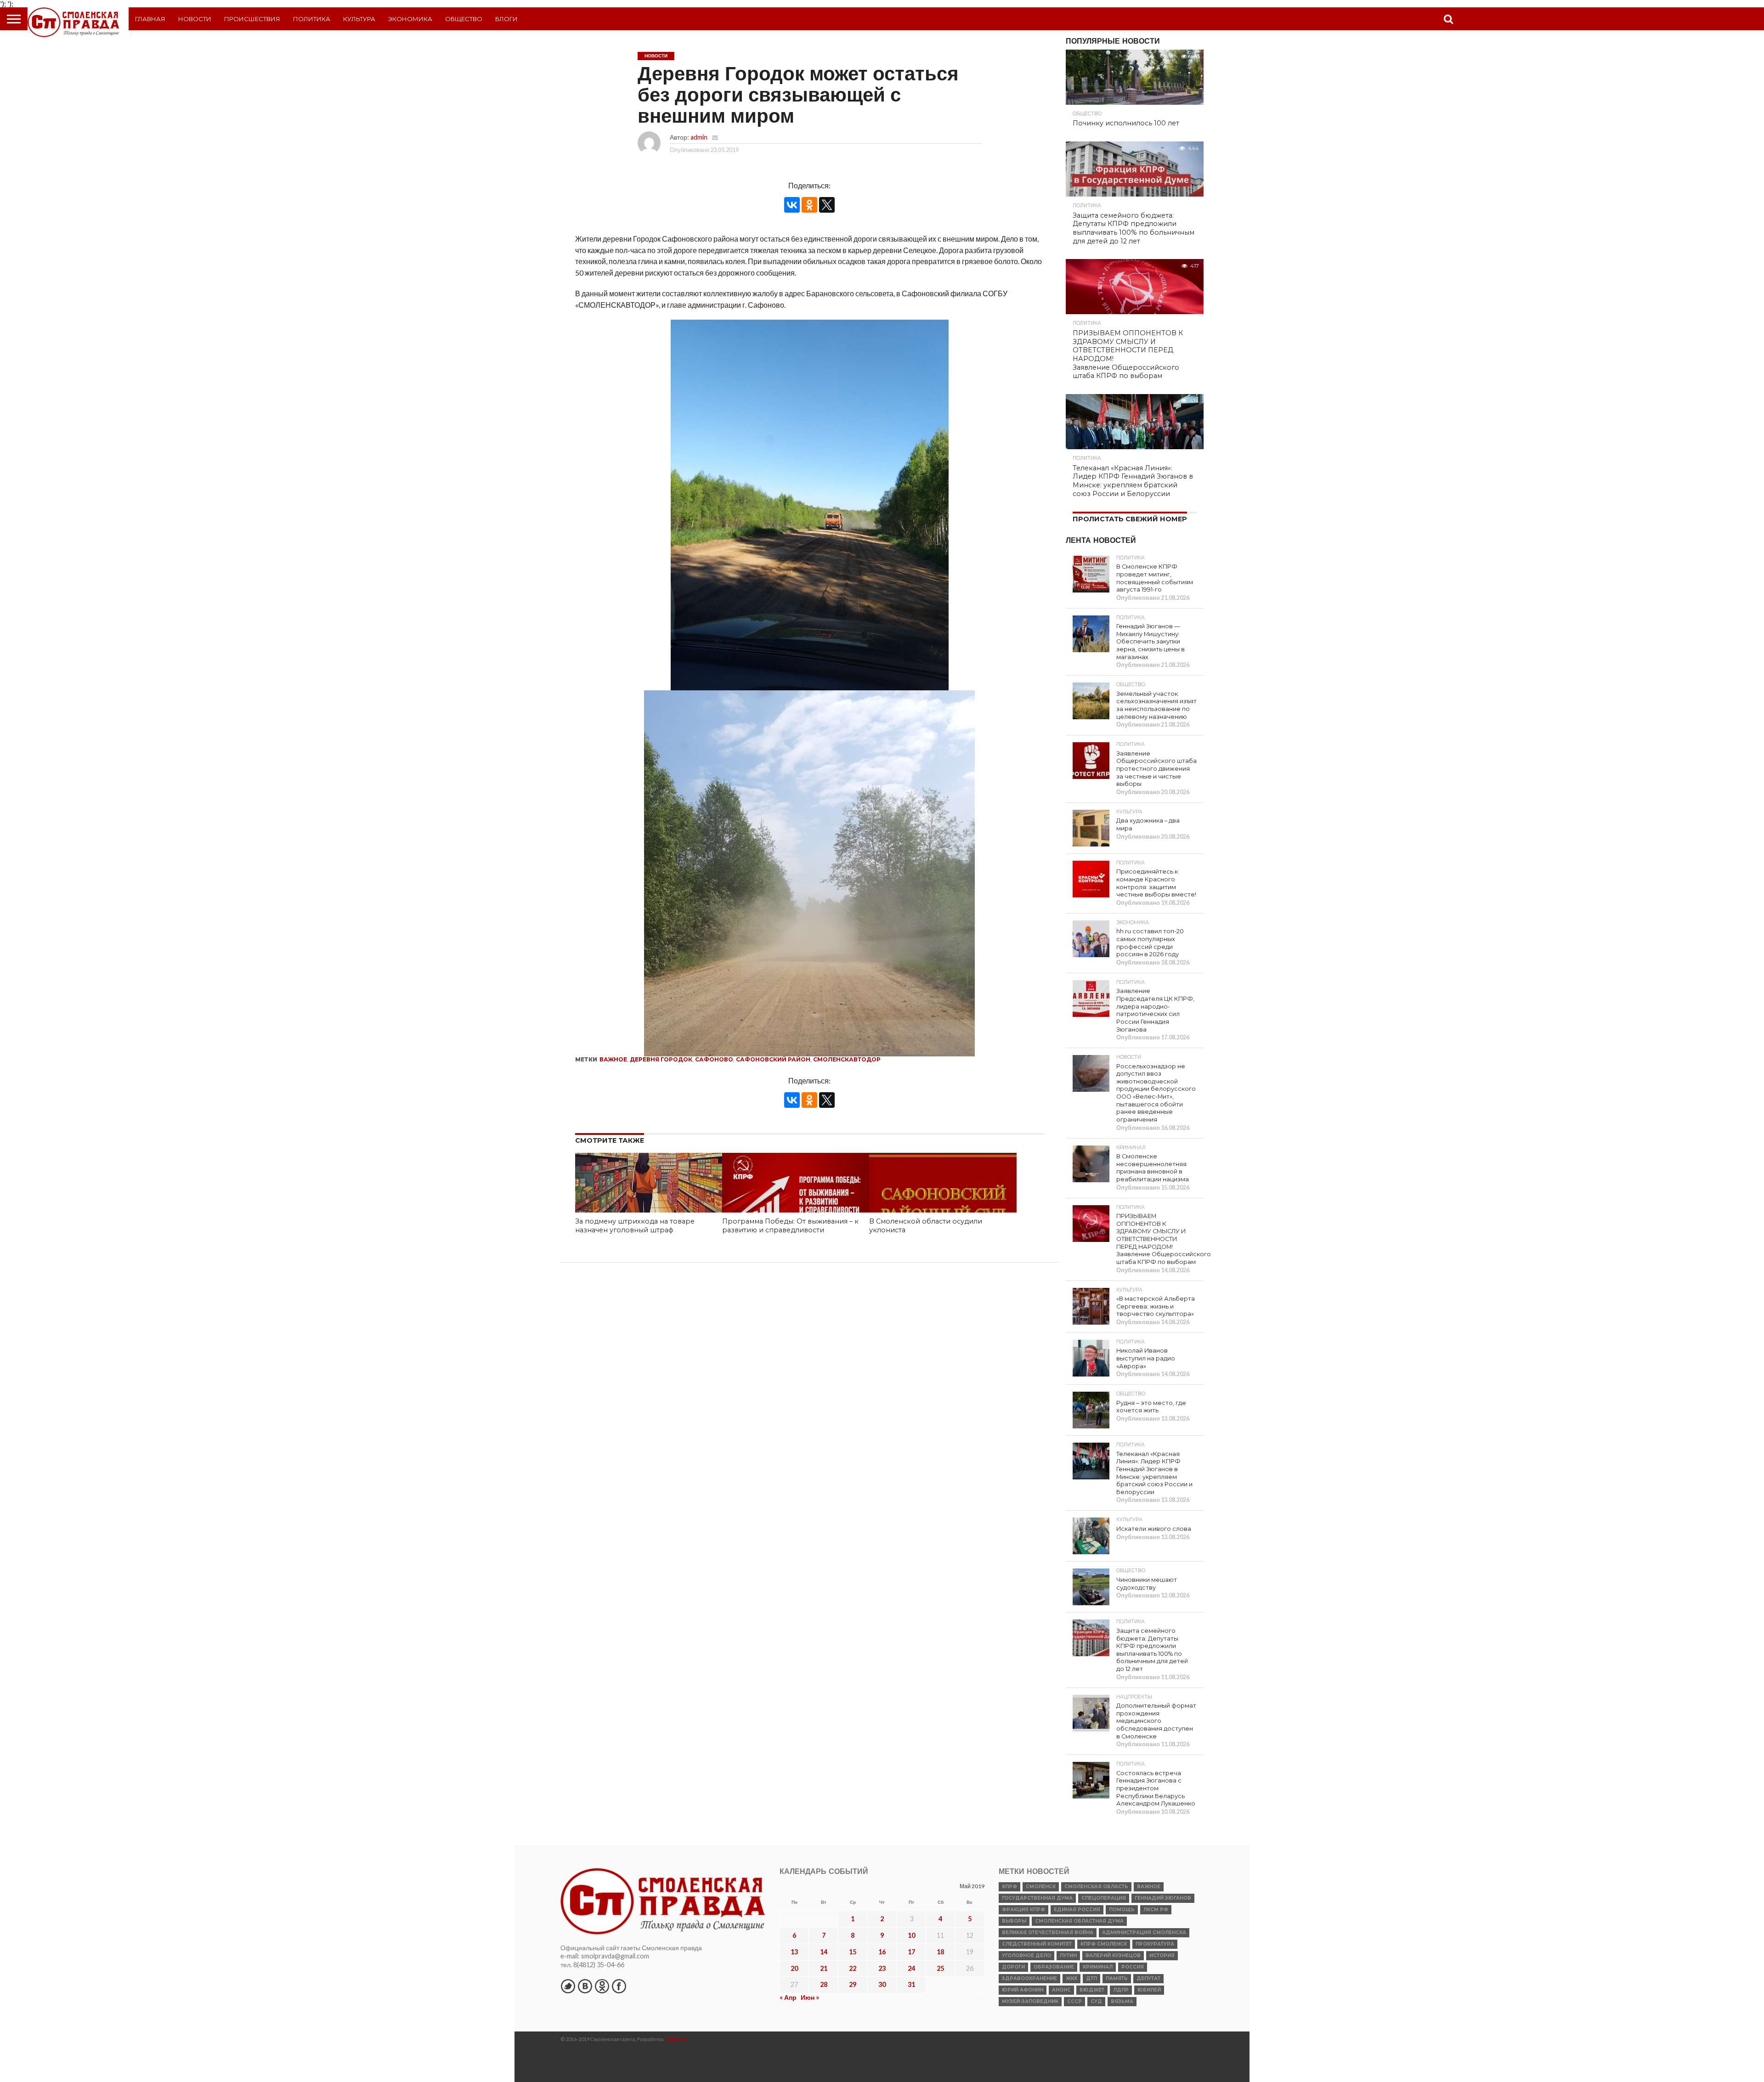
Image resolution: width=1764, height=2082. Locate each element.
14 (824, 1952)
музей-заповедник (1030, 2001)
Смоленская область (1096, 1887)
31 (911, 1984)
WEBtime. (677, 2039)
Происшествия (252, 19)
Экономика (410, 19)
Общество (464, 19)
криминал (1098, 1967)
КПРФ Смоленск (1104, 1944)
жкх (1071, 1978)
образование (1054, 1967)
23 (882, 1968)
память (1117, 1978)
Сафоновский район (773, 1059)
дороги (1013, 1967)
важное (613, 1059)
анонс (1061, 1990)
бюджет (1092, 1990)
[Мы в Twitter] (568, 1986)
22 (853, 1968)
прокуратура (1155, 1944)
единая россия (1077, 1910)
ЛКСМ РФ (1156, 1910)
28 (824, 1984)
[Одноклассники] (809, 205)
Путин (1068, 1955)
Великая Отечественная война (1048, 1932)
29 (853, 1984)
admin (699, 137)
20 (794, 1968)
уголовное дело (1026, 1955)
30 (882, 1984)
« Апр (788, 1997)
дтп (1091, 1978)
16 (882, 1952)
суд (1096, 2001)
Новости (195, 19)
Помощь (1122, 1910)
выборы (1014, 1921)
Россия (1133, 1967)
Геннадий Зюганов (1163, 1898)
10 (911, 1935)
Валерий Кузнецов (1113, 1955)
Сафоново (714, 1059)
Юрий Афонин (1023, 1990)
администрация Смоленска (1144, 1932)
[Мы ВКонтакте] (585, 1986)
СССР (1074, 2001)
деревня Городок (661, 1059)
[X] (827, 205)
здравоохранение (1029, 1978)
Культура (359, 19)
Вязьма (1122, 2001)
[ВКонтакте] (792, 205)
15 (853, 1952)
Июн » (810, 1997)
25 (940, 1968)
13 (794, 1952)
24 (911, 1968)
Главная (150, 19)
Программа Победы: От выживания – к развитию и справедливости (790, 1226)
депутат (1148, 1978)
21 (824, 1968)
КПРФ (1009, 1887)
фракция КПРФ (1023, 1910)
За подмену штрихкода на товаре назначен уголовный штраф (635, 1226)
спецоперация (1104, 1898)
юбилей (1149, 1990)
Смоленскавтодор (847, 1059)
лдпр (1121, 1990)
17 (911, 1952)
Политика (312, 19)
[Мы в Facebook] (619, 1986)
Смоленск (1041, 1887)
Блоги (506, 19)
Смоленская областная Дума (1079, 1921)
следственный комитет (1037, 1944)
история (1162, 1955)
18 (940, 1952)
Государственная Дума (1037, 1898)
